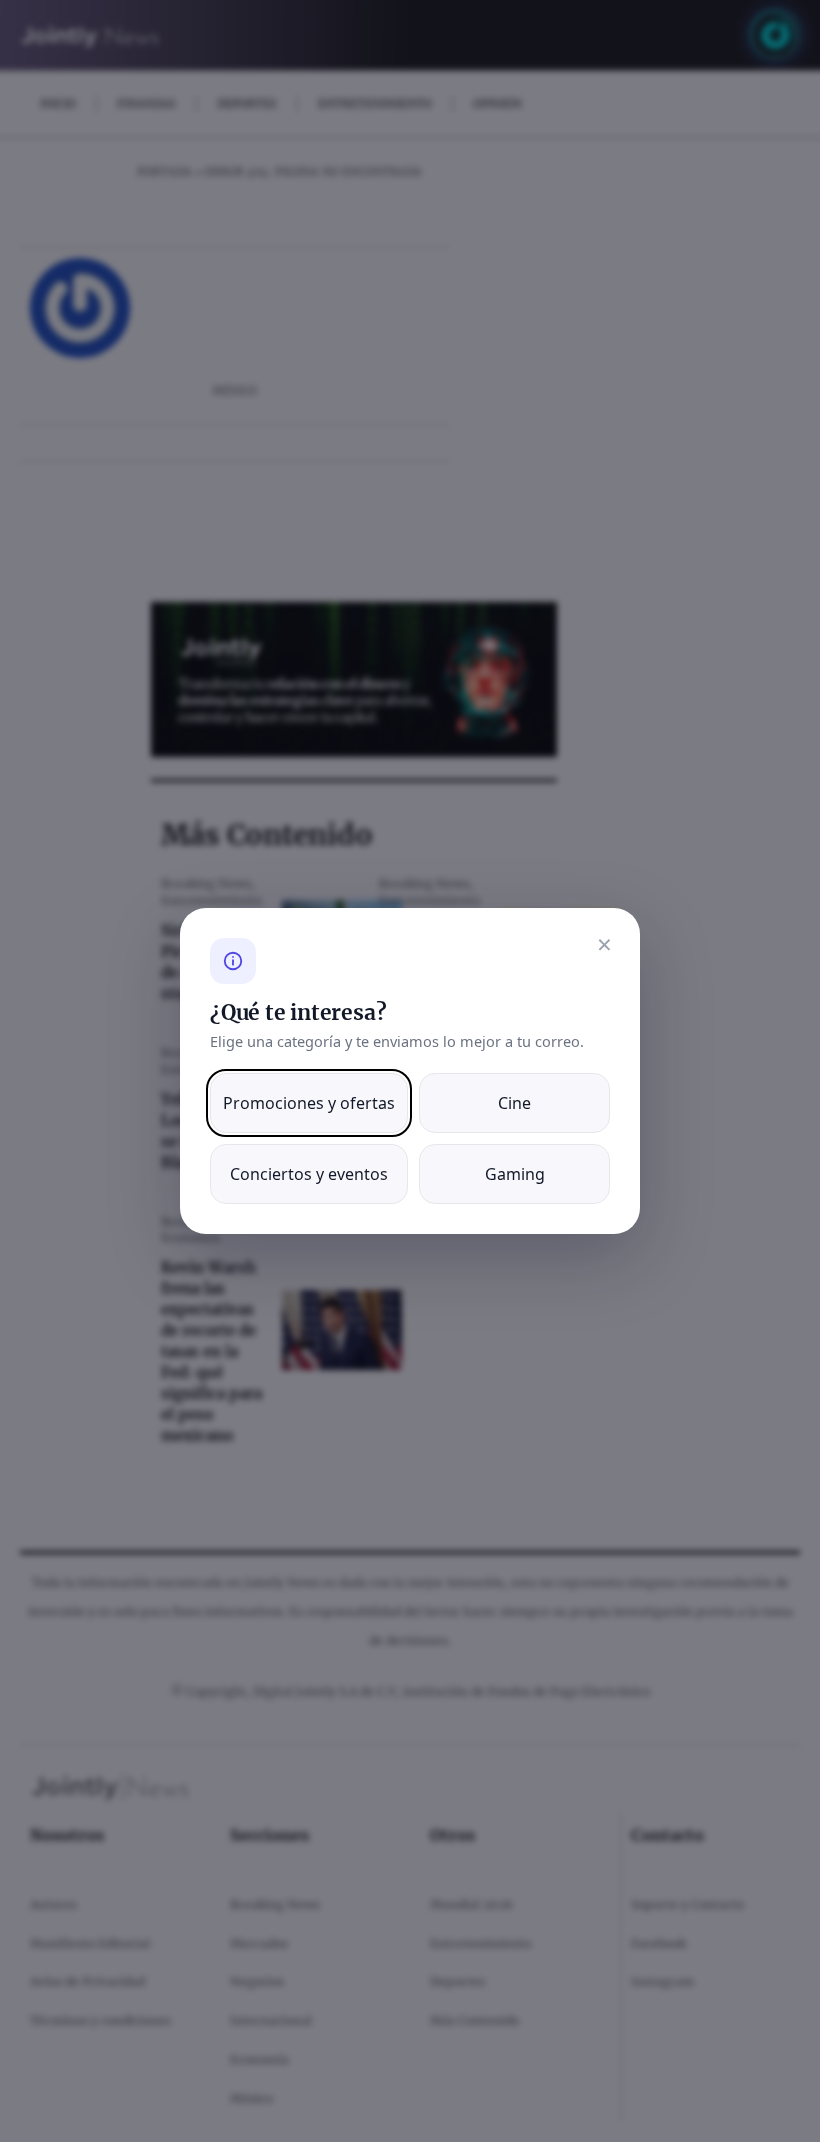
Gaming (515, 1174)
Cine (514, 1103)
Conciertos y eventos (309, 1174)
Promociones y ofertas (309, 1103)
